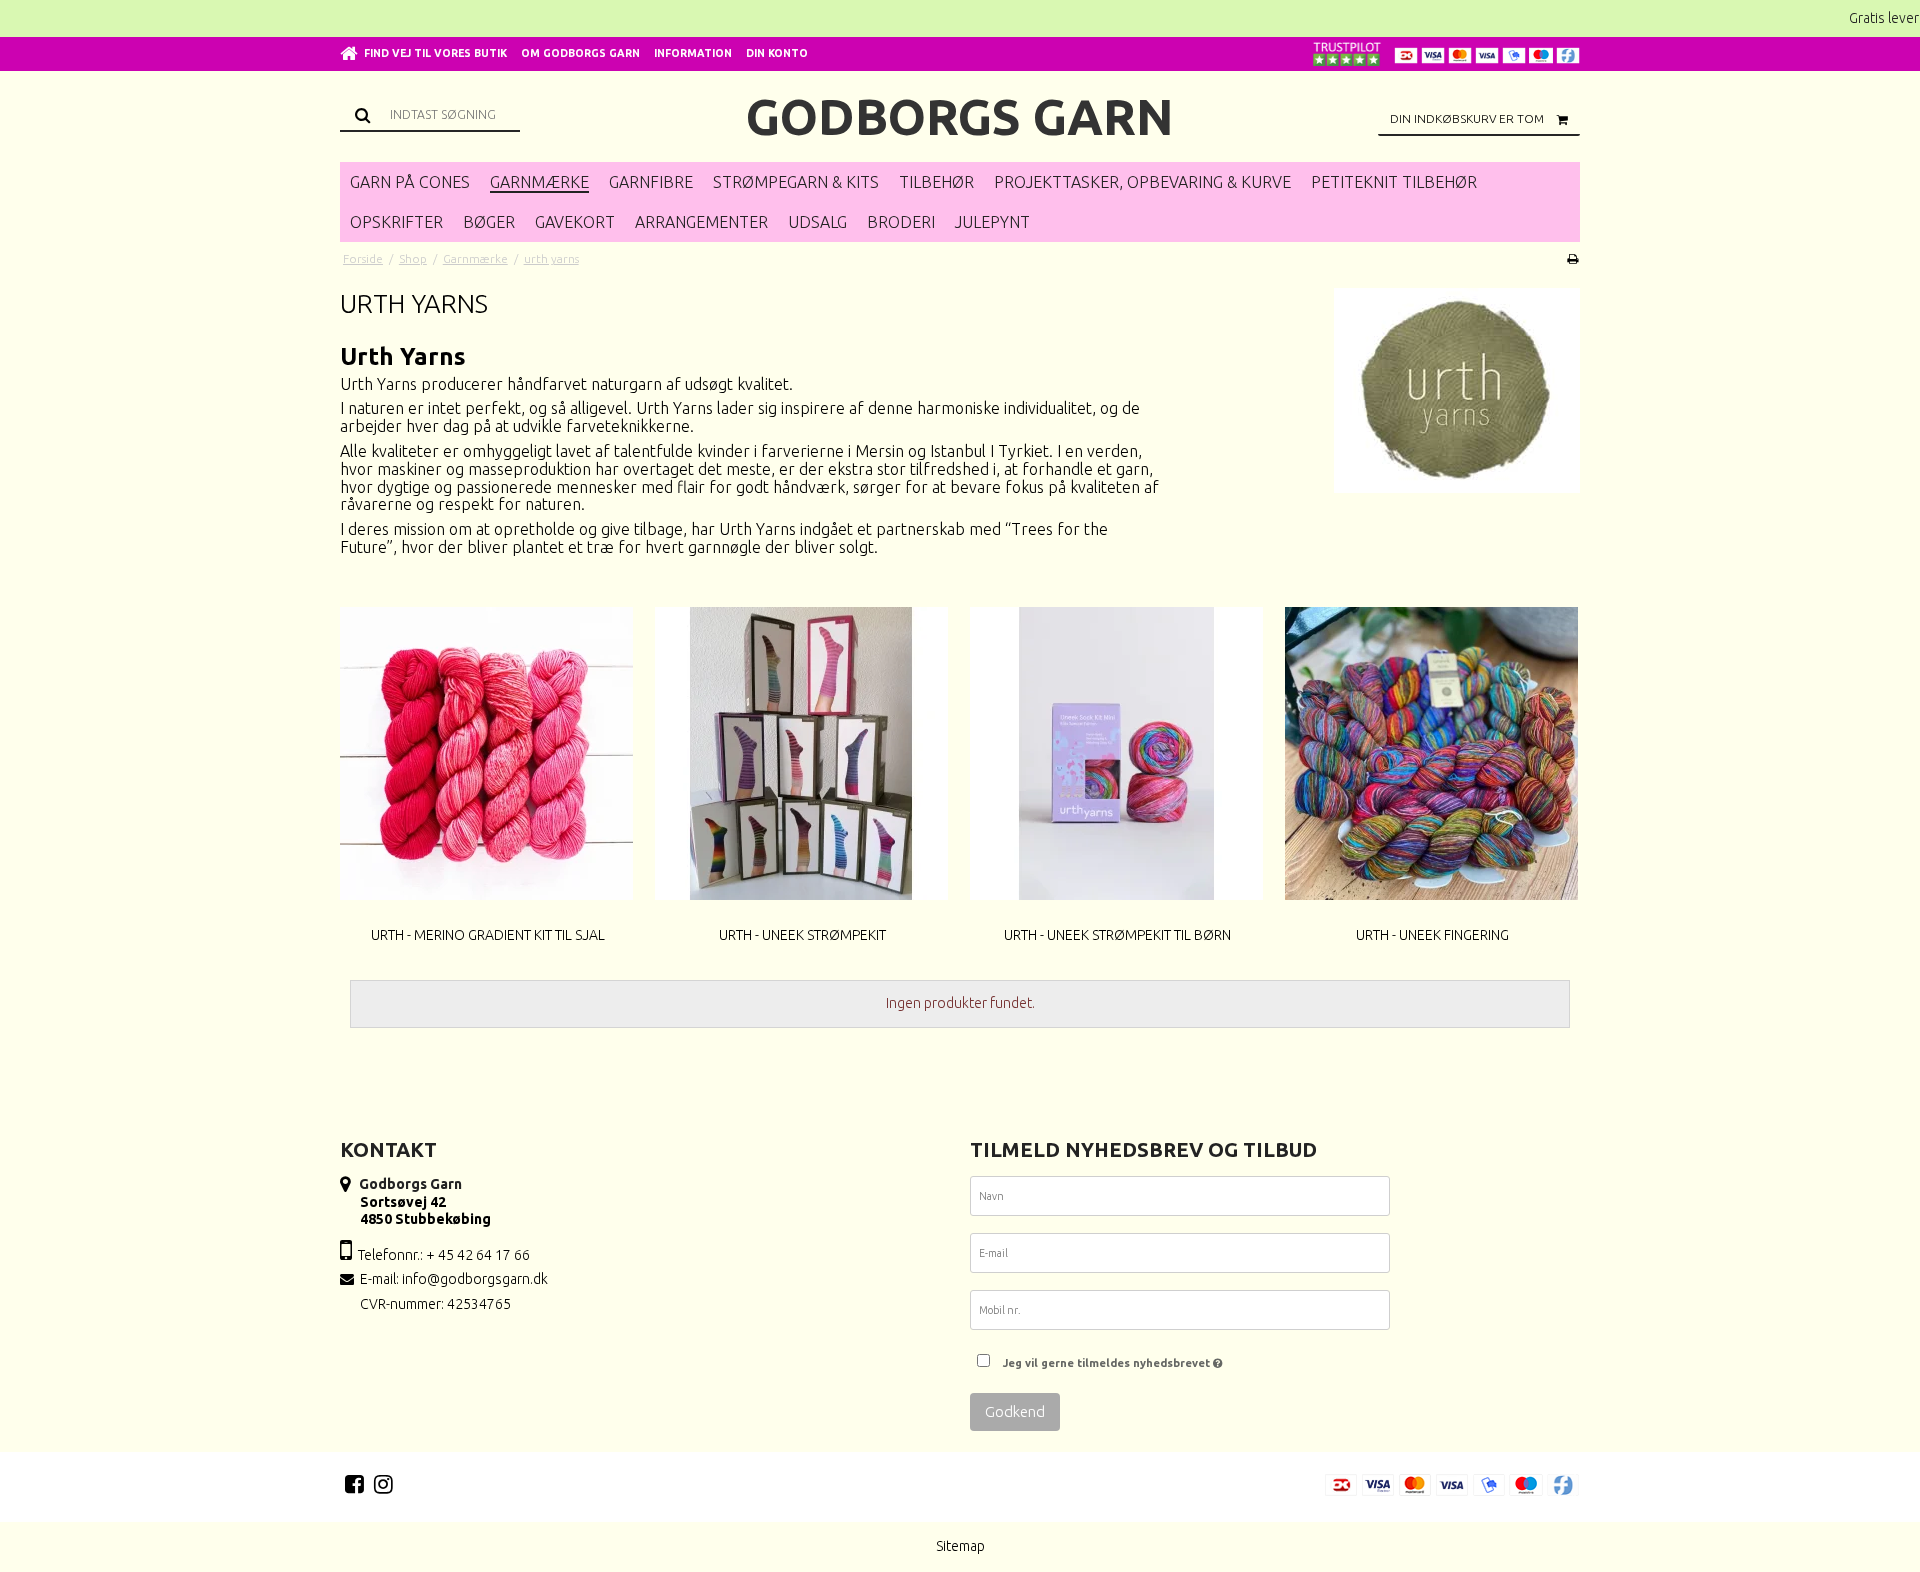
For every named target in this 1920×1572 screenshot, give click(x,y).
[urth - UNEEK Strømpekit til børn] (1116, 753)
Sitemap (960, 1546)
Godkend (1015, 1411)
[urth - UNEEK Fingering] (1431, 753)
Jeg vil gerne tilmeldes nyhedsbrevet (1108, 1358)
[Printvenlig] (1572, 258)
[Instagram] (383, 1484)
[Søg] (430, 114)
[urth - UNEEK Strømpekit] (801, 753)
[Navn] (1180, 1200)
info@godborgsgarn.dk (475, 1279)
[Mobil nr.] (1180, 1314)
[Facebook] (354, 1484)
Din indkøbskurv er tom (1467, 118)
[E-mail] (1180, 1257)
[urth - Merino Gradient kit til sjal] (486, 753)
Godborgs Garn (960, 116)
